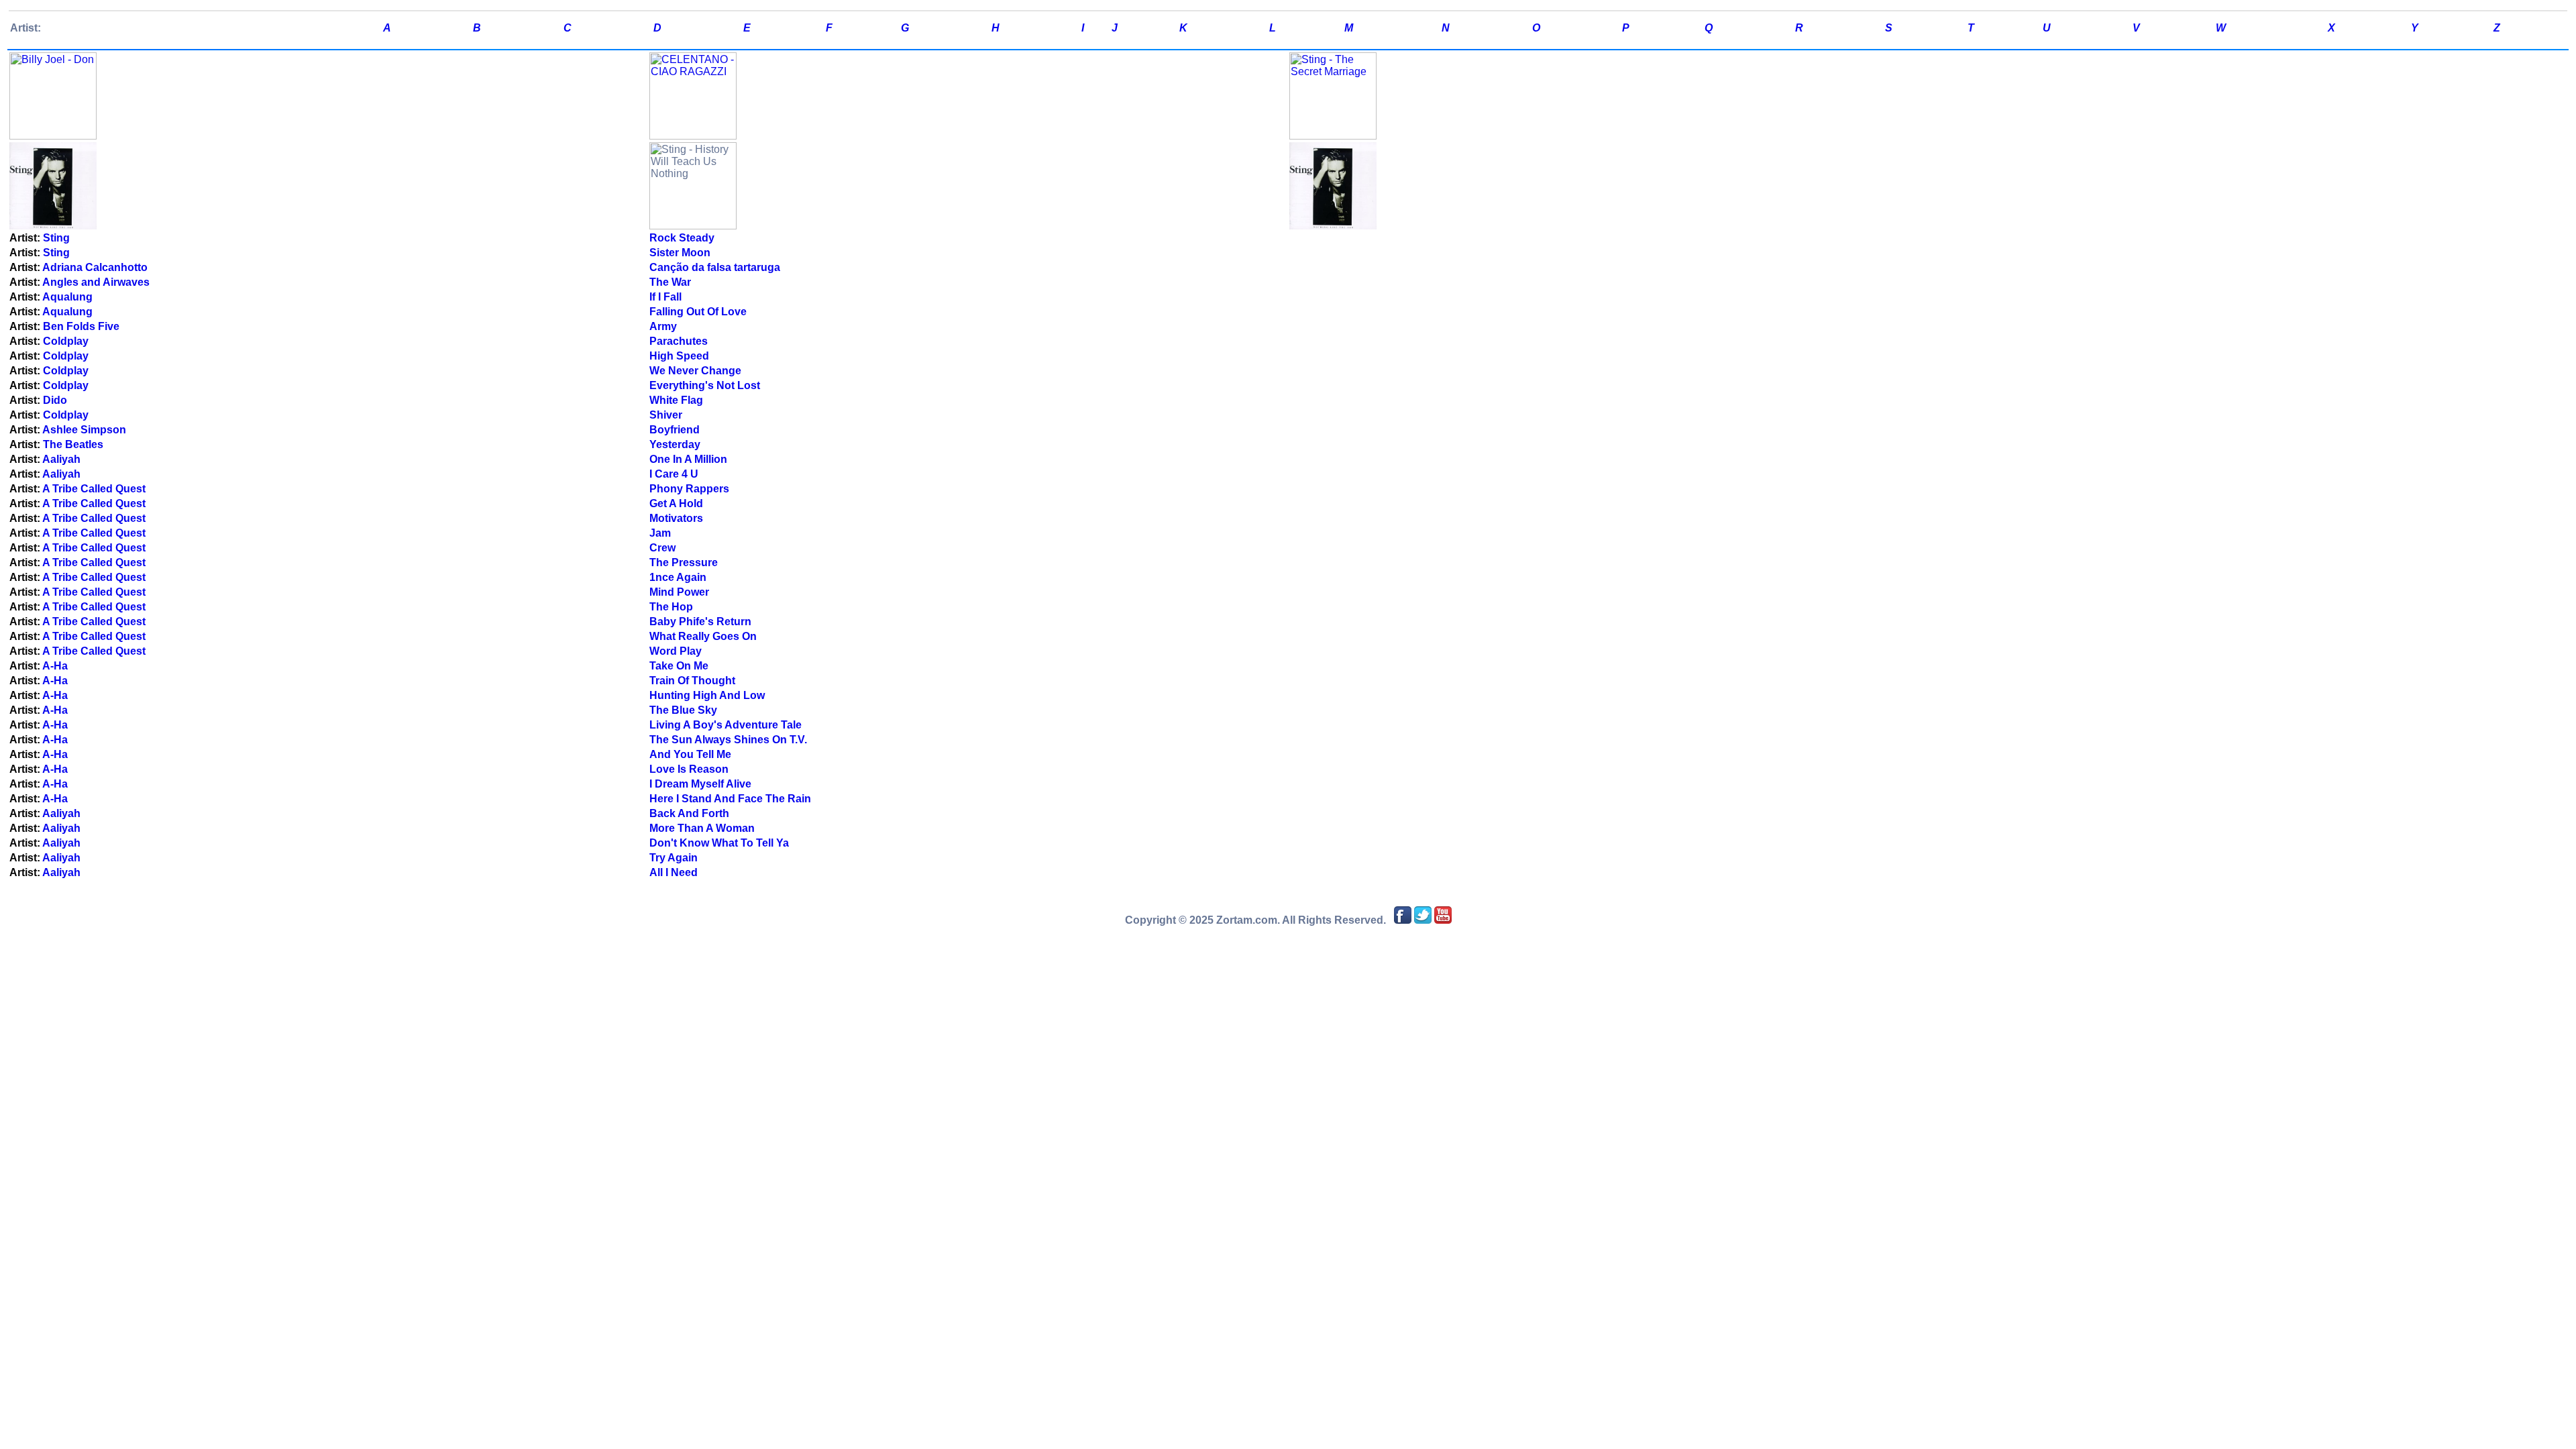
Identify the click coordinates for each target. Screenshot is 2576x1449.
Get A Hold (676, 503)
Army (663, 326)
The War (670, 282)
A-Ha (55, 666)
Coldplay (66, 341)
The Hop (671, 607)
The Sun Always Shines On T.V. (728, 740)
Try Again (674, 858)
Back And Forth (689, 813)
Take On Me (679, 666)
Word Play (676, 651)
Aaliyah (61, 459)
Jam (660, 533)
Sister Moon (680, 253)
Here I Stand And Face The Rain (730, 799)
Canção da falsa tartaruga (715, 267)
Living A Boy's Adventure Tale (726, 725)
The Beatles (73, 444)
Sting (56, 238)
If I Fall (665, 297)
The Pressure (684, 562)
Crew (662, 548)
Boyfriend (675, 430)
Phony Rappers (689, 489)
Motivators (676, 518)
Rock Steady (682, 238)
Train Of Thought (692, 681)
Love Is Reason (689, 769)
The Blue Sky (683, 710)
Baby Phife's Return (700, 622)
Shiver (666, 415)
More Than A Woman (702, 828)
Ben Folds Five (81, 326)
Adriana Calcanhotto (95, 267)
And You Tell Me (690, 754)
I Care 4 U (674, 474)
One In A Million (688, 459)
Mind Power (679, 592)
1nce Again (678, 577)
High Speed (679, 356)
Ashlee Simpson (84, 430)
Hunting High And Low (707, 695)
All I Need (674, 872)
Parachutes (679, 341)
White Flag (676, 400)
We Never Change (695, 371)
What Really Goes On (703, 636)
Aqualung (67, 297)
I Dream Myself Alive (700, 784)
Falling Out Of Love (698, 312)
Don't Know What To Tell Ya (719, 843)
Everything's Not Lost (705, 385)
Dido (55, 400)
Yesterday (675, 444)
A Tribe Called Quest (94, 489)
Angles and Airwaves (96, 282)
